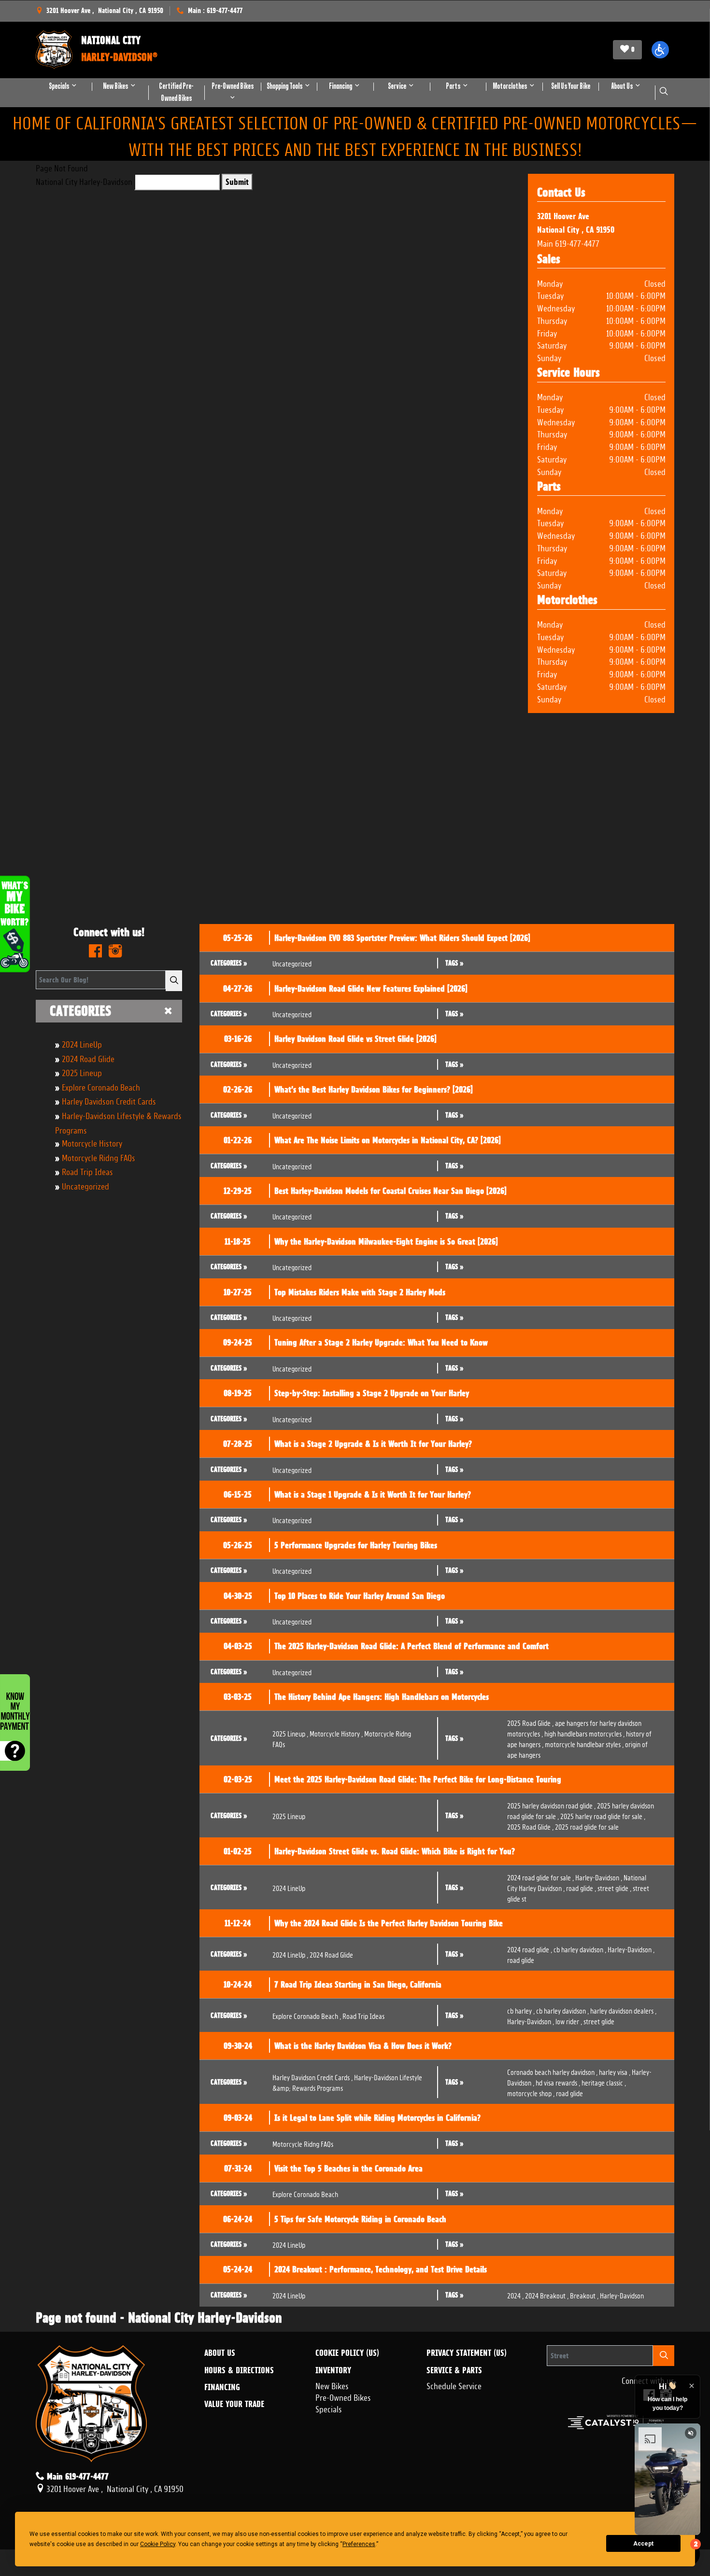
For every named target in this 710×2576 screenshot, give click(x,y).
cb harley (521, 2010)
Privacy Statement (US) (467, 2353)
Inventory (333, 2370)
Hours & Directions (239, 2370)
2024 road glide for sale (540, 1877)
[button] (660, 50)
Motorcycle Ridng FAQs (99, 1157)
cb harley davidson (580, 1949)
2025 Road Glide (530, 1722)
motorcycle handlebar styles (584, 1743)
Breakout (584, 2295)
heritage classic (604, 2082)
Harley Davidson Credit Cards (109, 1100)
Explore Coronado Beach (101, 1086)
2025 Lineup (82, 1072)
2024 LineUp (82, 1043)
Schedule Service (454, 2385)
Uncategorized (85, 1185)
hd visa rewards (558, 2082)
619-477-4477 (577, 242)
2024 (515, 2295)
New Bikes (332, 2385)
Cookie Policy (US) (347, 2353)
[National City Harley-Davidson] (54, 50)
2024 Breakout (547, 2295)
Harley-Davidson (599, 1877)
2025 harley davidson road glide (551, 1805)
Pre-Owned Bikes (343, 2396)
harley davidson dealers (623, 2010)
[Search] (174, 981)
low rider (569, 2021)
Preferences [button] (359, 2544)
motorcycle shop (531, 2093)
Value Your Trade (234, 2404)
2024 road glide (530, 1949)
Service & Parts (454, 2370)
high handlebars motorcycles (584, 1733)
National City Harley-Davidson (84, 181)
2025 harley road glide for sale (603, 1815)
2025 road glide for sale (587, 1826)
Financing (222, 2387)
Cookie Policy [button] (158, 2544)
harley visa (615, 2071)
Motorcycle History (92, 1142)
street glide (614, 1887)
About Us (220, 2353)
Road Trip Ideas (87, 1171)
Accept (643, 2544)
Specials (329, 2408)
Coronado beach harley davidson (552, 2071)
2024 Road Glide (88, 1058)
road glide (581, 1887)
